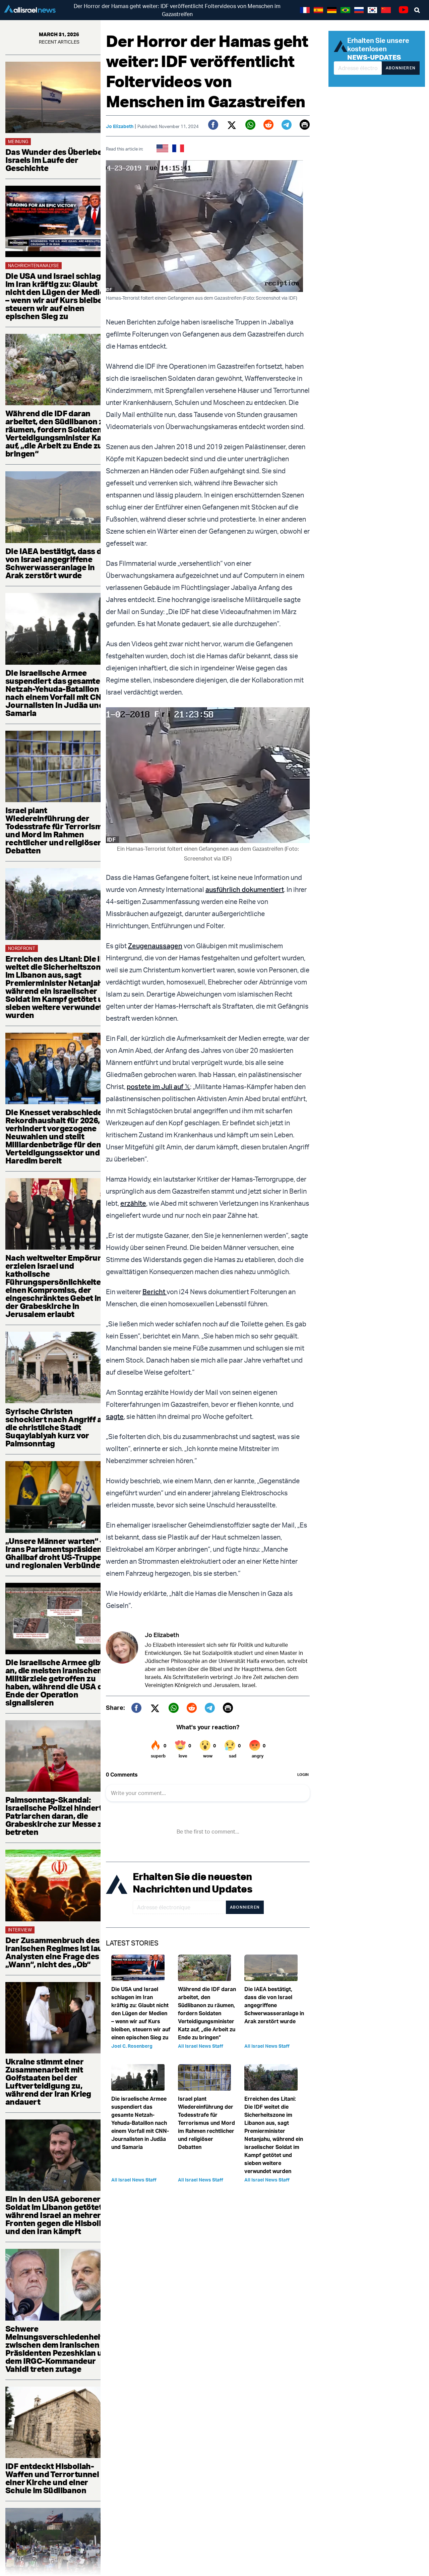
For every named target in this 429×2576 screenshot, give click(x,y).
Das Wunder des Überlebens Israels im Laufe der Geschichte (58, 160)
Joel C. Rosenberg (132, 2046)
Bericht (155, 1292)
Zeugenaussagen (155, 946)
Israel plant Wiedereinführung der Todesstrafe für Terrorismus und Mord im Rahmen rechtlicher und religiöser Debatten (58, 830)
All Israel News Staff (201, 2046)
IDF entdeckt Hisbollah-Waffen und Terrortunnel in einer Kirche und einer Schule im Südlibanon (56, 2478)
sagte (115, 1416)
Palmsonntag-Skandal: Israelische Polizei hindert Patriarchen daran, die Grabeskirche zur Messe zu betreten (56, 1816)
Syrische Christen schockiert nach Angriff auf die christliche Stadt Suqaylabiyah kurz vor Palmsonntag (57, 1427)
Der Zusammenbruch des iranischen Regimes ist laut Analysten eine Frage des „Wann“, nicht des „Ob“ (55, 1952)
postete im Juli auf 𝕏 (158, 1087)
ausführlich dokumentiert (245, 889)
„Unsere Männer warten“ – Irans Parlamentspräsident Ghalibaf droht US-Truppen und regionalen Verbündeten (59, 1553)
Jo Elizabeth (120, 126)
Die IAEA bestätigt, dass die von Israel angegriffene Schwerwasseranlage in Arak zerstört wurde (57, 563)
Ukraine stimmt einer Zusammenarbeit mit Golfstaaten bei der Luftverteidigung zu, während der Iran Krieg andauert (48, 2082)
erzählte (133, 1203)
